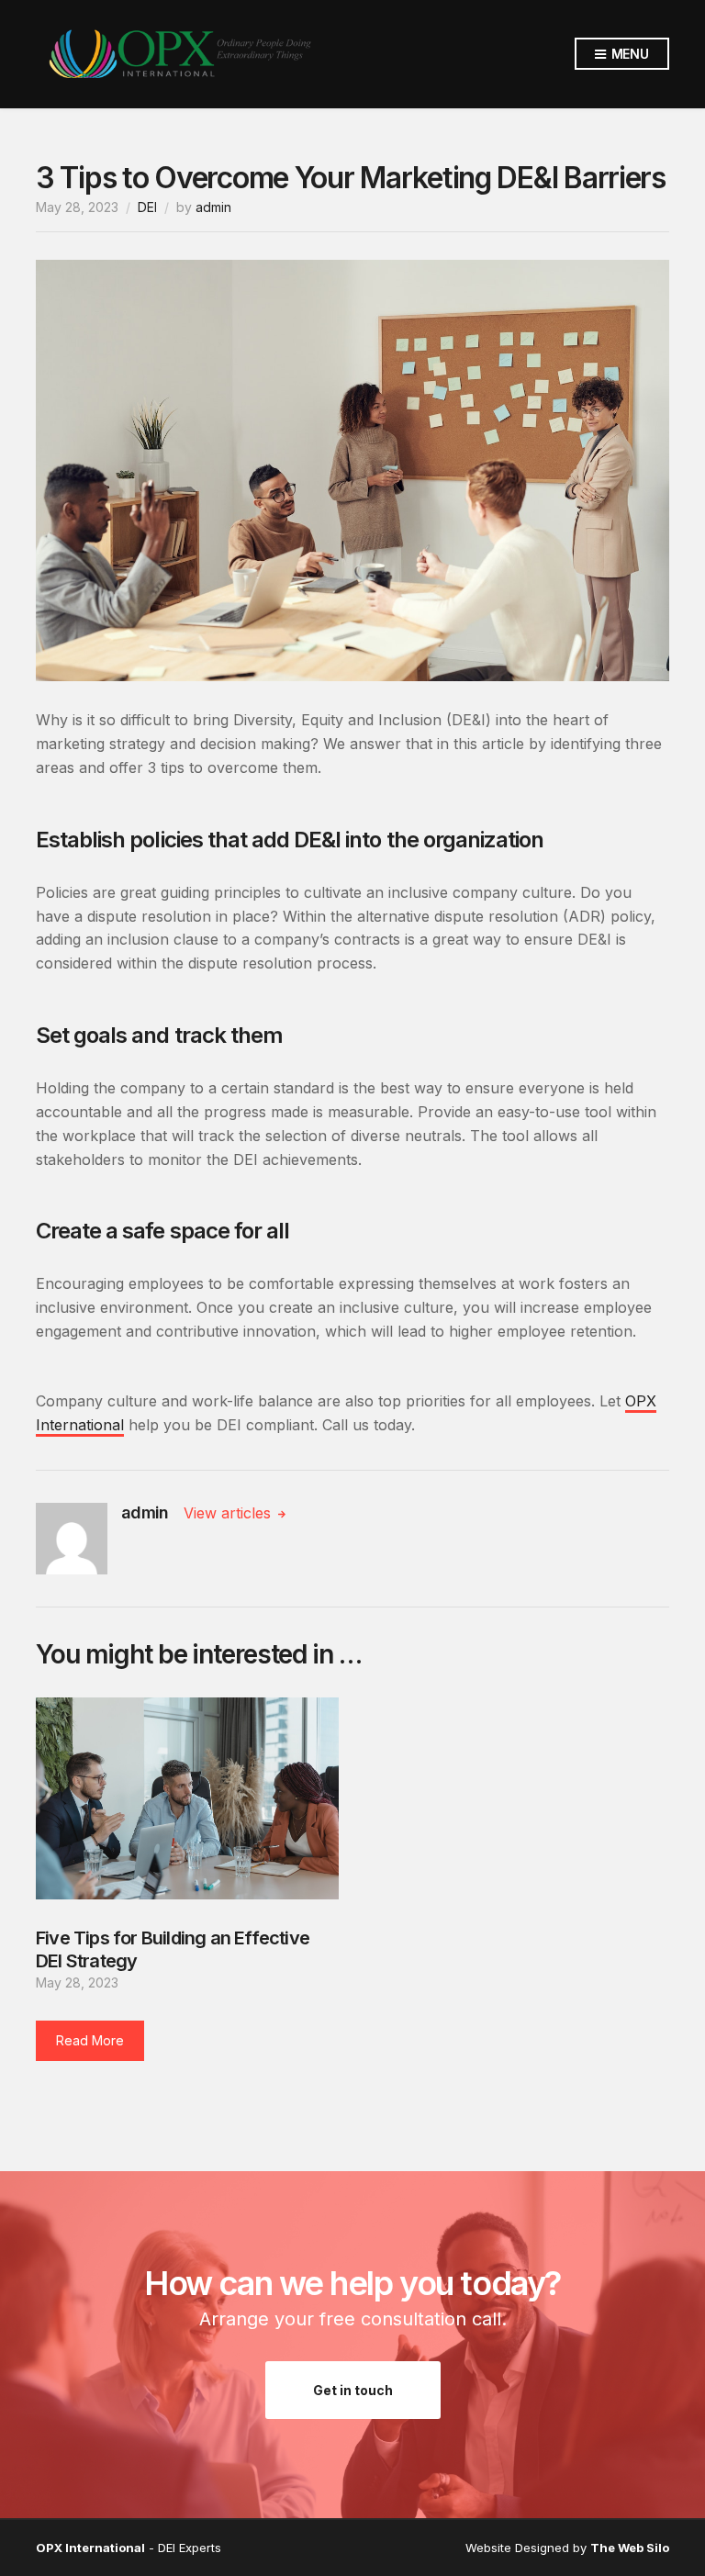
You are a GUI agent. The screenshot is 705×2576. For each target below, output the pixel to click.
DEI (147, 207)
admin (213, 207)
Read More (90, 2040)
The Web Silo (630, 2548)
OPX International (90, 2548)
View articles (229, 1513)
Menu (628, 54)
